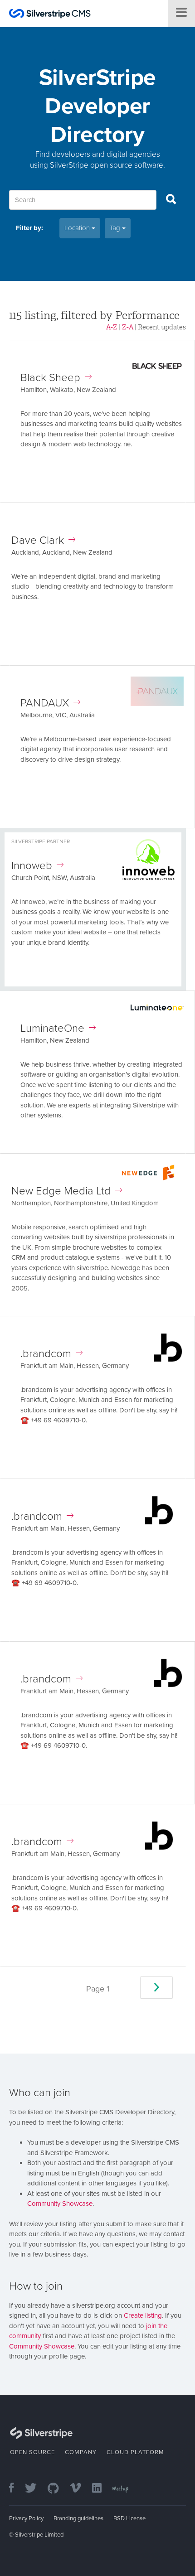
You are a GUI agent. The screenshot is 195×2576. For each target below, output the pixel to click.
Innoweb (32, 866)
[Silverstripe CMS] (50, 15)
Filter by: (29, 228)
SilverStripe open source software (107, 165)
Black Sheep (50, 378)
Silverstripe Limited (39, 2535)
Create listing (143, 2315)
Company (81, 2452)
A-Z (112, 327)
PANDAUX (45, 703)
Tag (116, 228)
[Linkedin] (101, 2489)
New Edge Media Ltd (61, 1191)
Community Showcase (60, 2204)
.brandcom (46, 1354)
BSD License (129, 2518)
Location (78, 228)
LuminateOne (52, 1028)
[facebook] (16, 2489)
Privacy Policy (26, 2518)
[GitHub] (58, 2489)
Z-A (128, 327)
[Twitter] (35, 2489)
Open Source (32, 2452)
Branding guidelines (78, 2518)
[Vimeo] (80, 2489)
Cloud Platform (135, 2452)
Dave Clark (38, 540)
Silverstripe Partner (41, 841)
